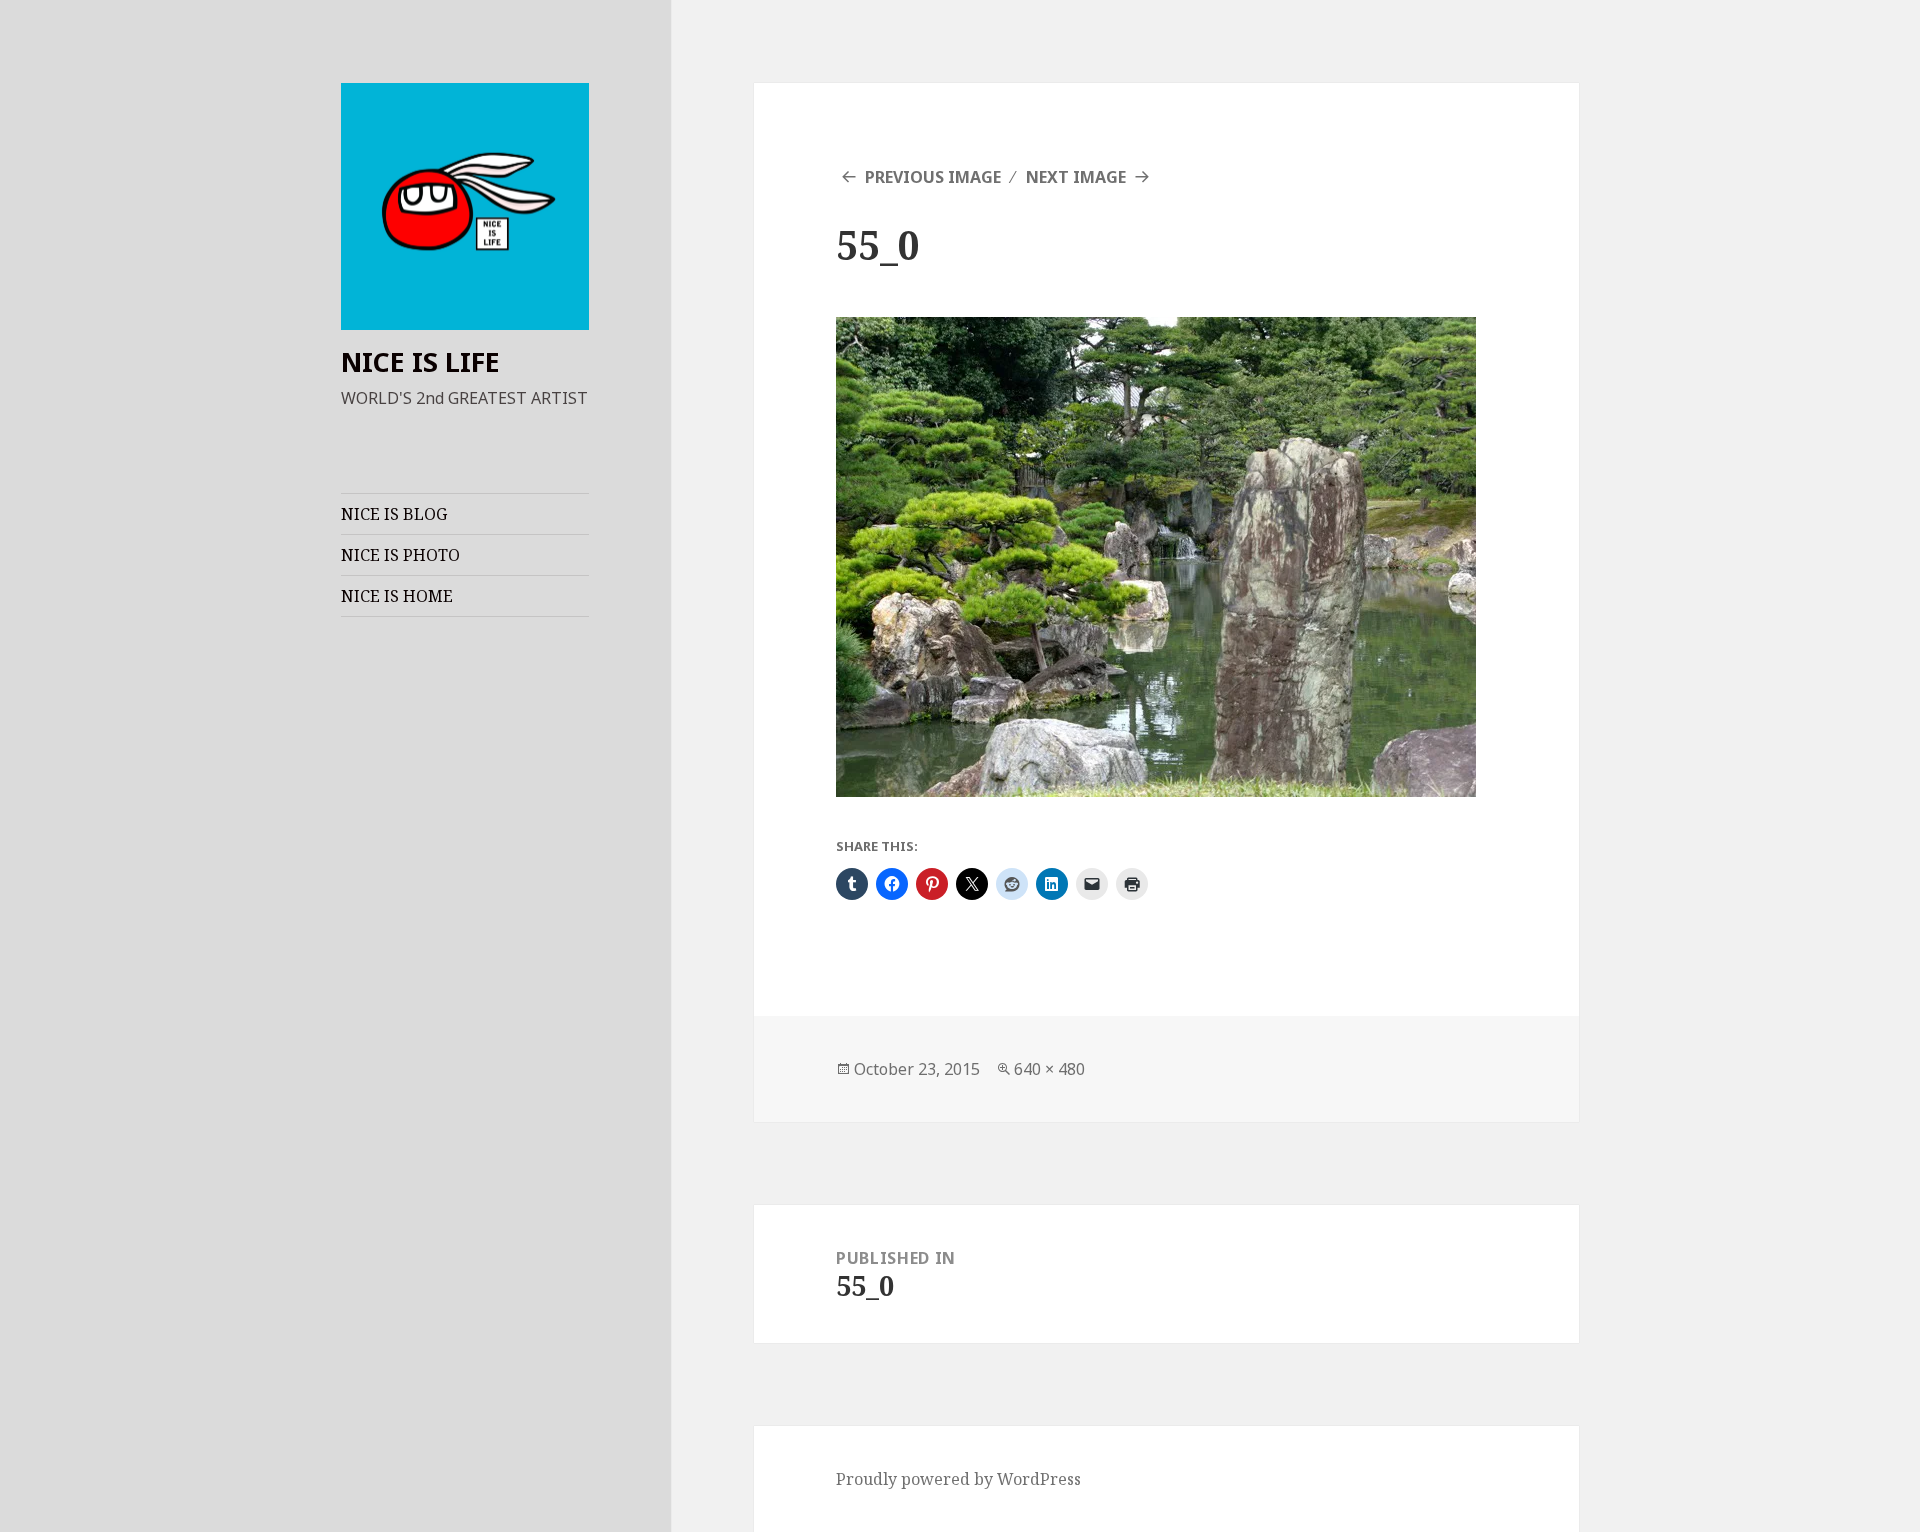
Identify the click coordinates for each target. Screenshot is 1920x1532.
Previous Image (933, 177)
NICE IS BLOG (394, 514)
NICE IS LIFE (420, 361)
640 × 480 (1049, 1069)
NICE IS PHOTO (400, 555)
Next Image (1076, 177)
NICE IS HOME (397, 596)
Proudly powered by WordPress (958, 1479)
